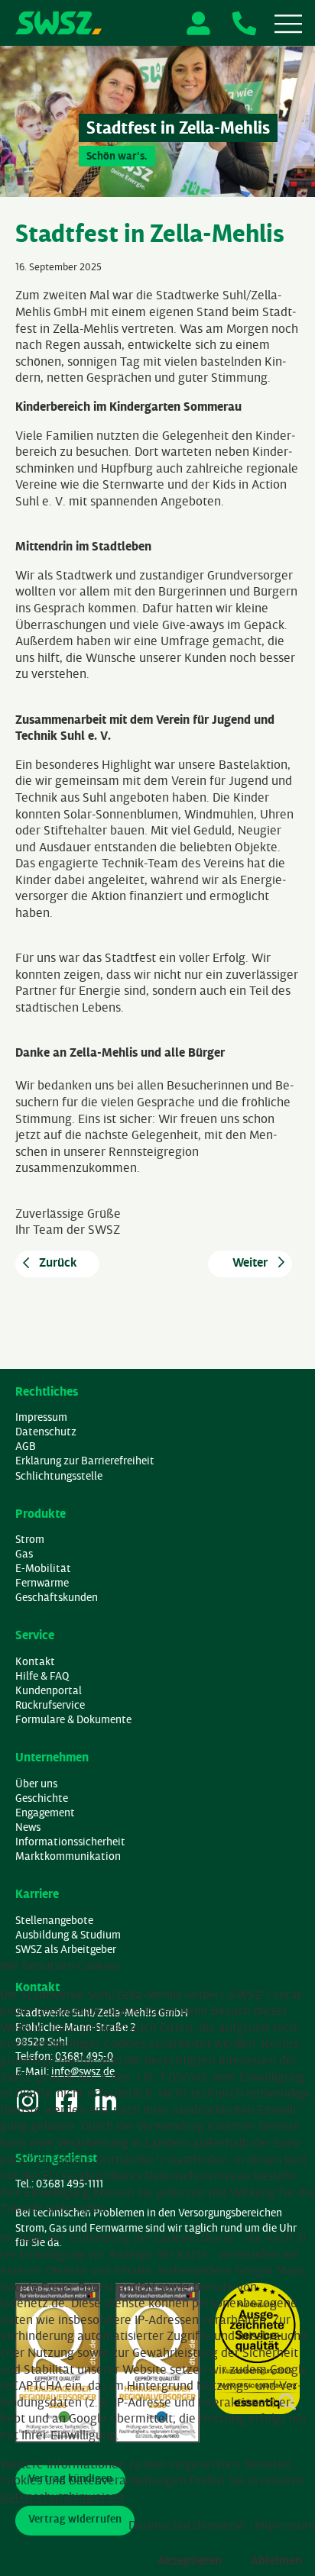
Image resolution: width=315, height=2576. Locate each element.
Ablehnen (276, 2560)
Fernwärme (42, 1583)
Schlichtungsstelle (59, 1476)
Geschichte (42, 1798)
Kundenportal (49, 1691)
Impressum (41, 1417)
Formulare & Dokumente (73, 1720)
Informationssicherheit (70, 1842)
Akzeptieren (190, 2560)
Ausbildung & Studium (68, 1935)
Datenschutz (46, 1432)
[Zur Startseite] (58, 23)
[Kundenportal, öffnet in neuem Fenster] (198, 23)
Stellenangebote (54, 1921)
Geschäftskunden (57, 1598)
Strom (30, 1540)
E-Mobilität (43, 1569)
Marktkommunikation (68, 1856)
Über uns (36, 1784)
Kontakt (35, 1662)
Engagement (45, 1813)
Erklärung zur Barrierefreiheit (85, 1461)
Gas (24, 1554)
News (28, 1827)
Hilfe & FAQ (42, 1676)
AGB (26, 1446)
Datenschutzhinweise (187, 2525)
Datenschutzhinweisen (62, 2497)
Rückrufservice (50, 1705)
